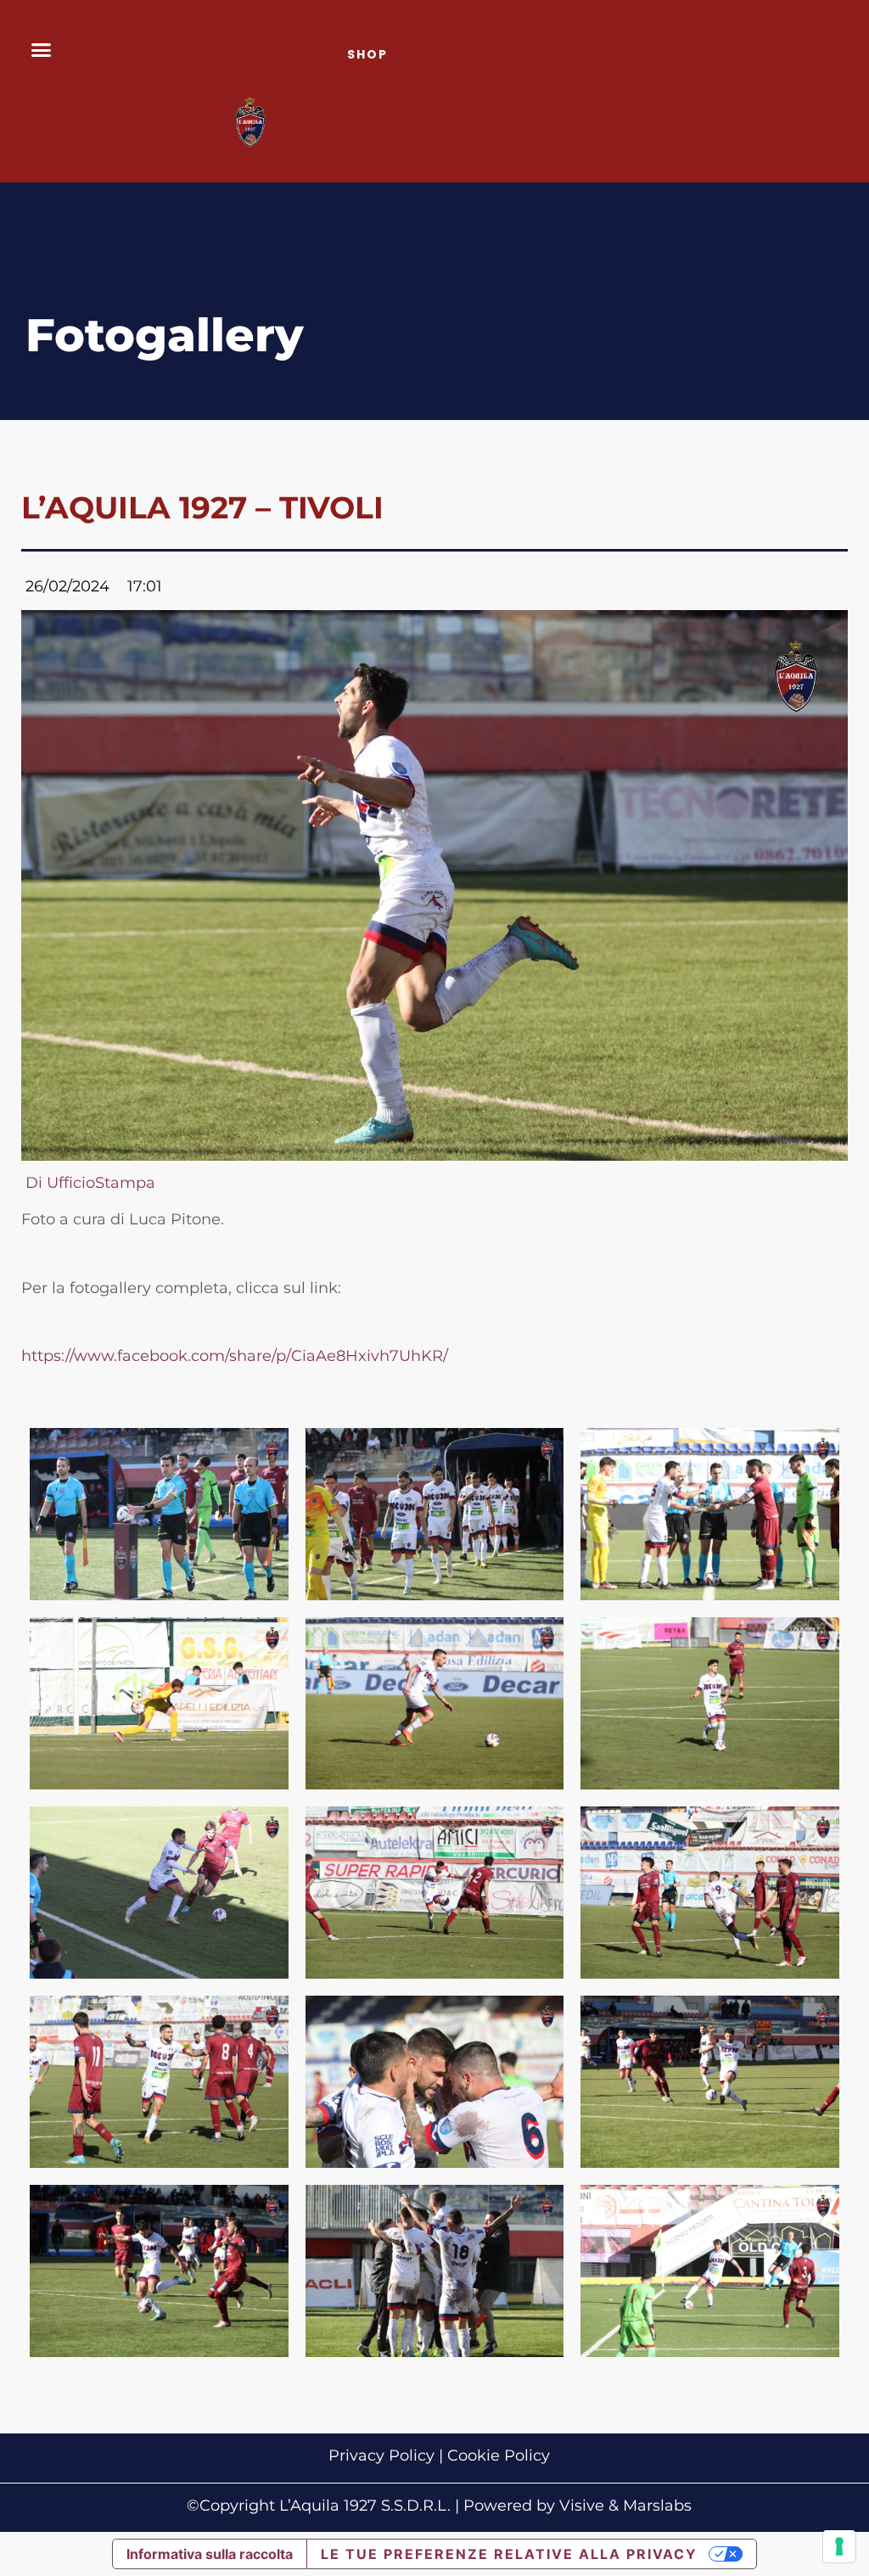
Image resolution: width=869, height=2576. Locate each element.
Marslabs (657, 2506)
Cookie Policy (499, 2456)
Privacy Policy (381, 2456)
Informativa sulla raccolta (210, 2554)
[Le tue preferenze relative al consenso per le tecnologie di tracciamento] (839, 2546)
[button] (42, 50)
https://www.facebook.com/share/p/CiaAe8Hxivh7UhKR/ (235, 1356)
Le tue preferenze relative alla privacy (509, 2554)
